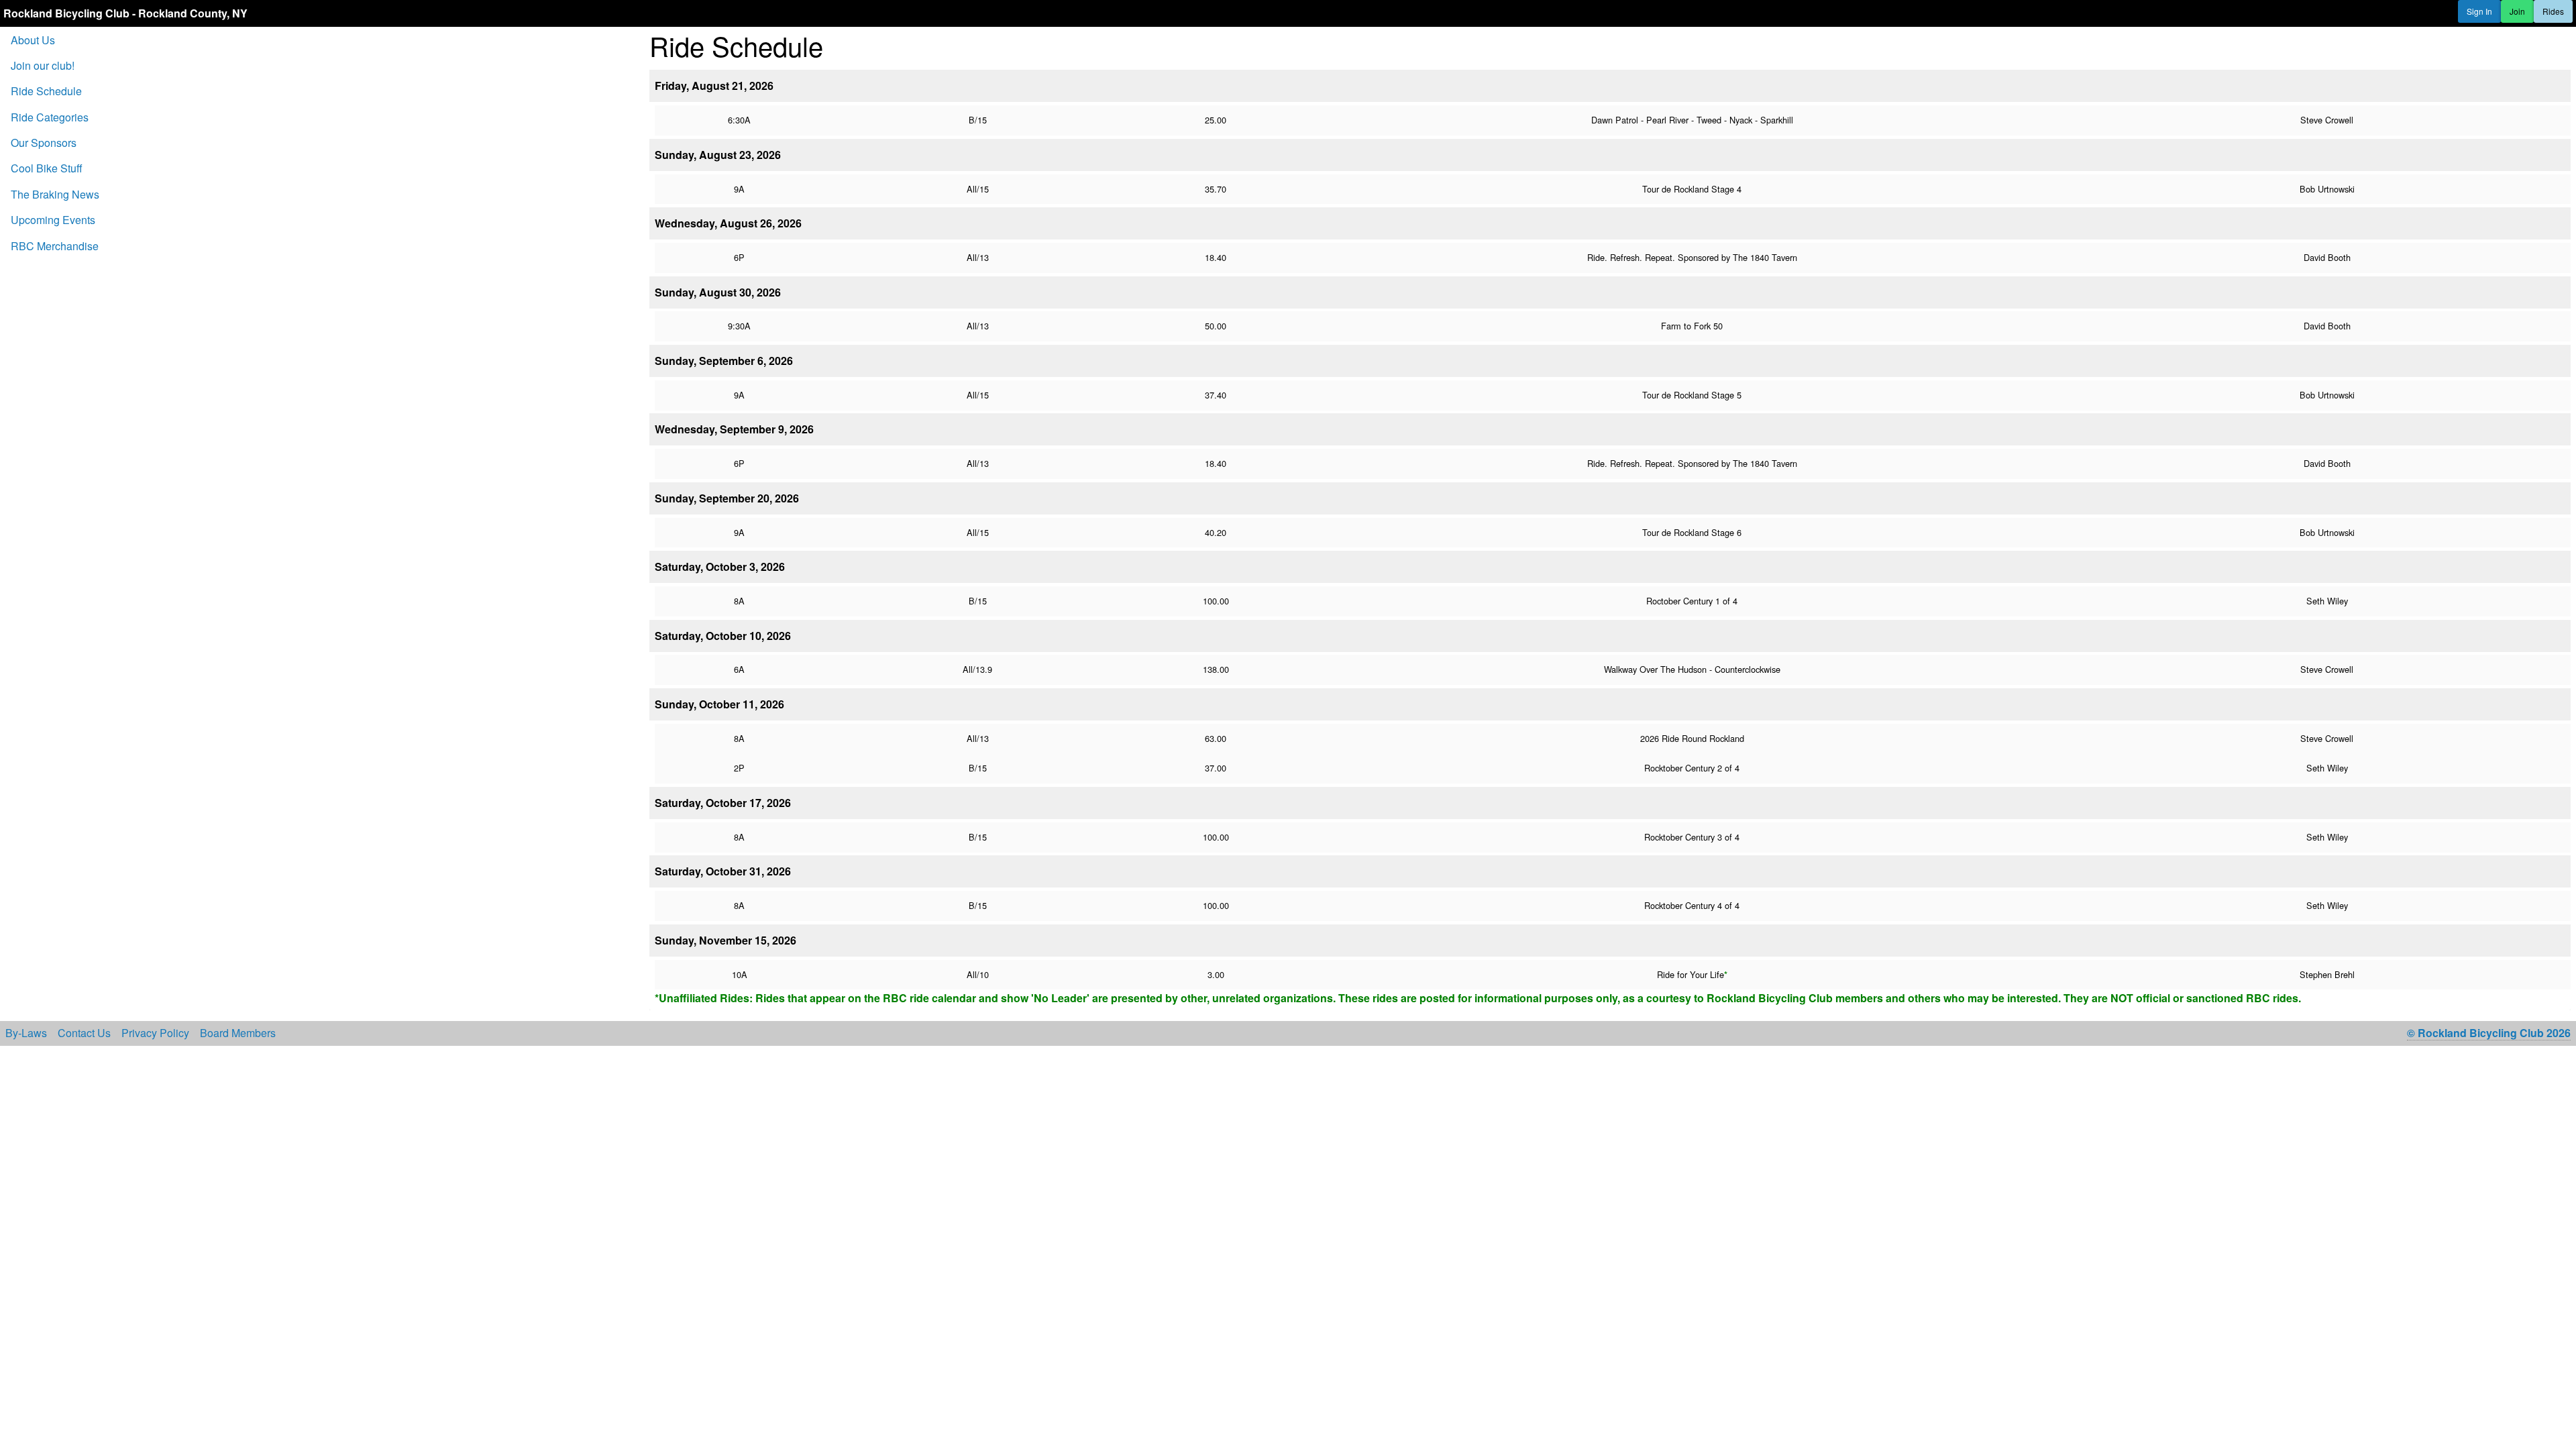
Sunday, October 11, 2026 (719, 704)
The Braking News (55, 194)
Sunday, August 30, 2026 (718, 292)
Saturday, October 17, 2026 (723, 803)
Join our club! (43, 65)
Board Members (238, 1033)
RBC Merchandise (55, 246)
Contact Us (84, 1033)
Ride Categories (50, 117)
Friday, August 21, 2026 (714, 86)
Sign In (2479, 11)
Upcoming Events (53, 220)
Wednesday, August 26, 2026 (728, 223)
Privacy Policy (155, 1033)
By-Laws (26, 1033)
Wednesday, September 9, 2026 (734, 429)
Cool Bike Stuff (47, 168)
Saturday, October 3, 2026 (720, 567)
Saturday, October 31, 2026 (723, 871)
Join (2517, 11)
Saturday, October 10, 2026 (723, 636)
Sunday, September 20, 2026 (727, 498)
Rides (2553, 11)
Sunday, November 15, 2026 (726, 940)
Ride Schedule (46, 91)
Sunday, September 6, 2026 (724, 361)
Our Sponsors (44, 143)
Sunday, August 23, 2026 (718, 155)
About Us (33, 40)
